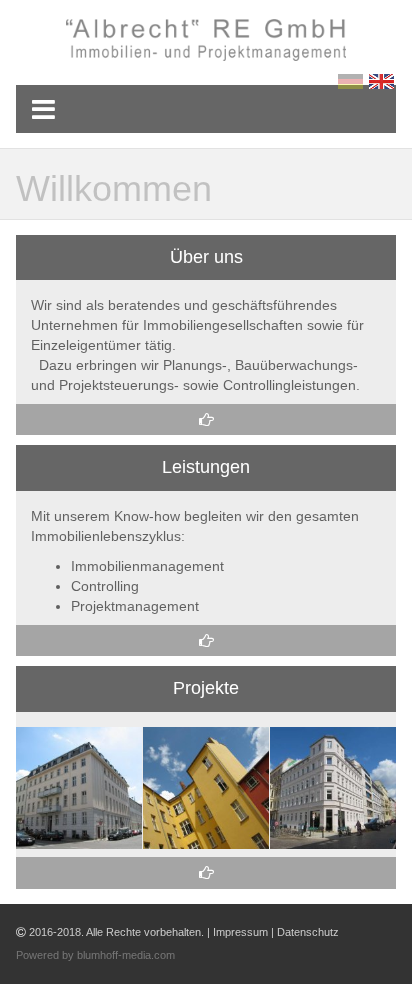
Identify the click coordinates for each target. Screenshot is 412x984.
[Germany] (353, 81)
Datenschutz (308, 932)
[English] (382, 81)
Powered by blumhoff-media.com (95, 955)
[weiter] (205, 419)
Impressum (240, 932)
